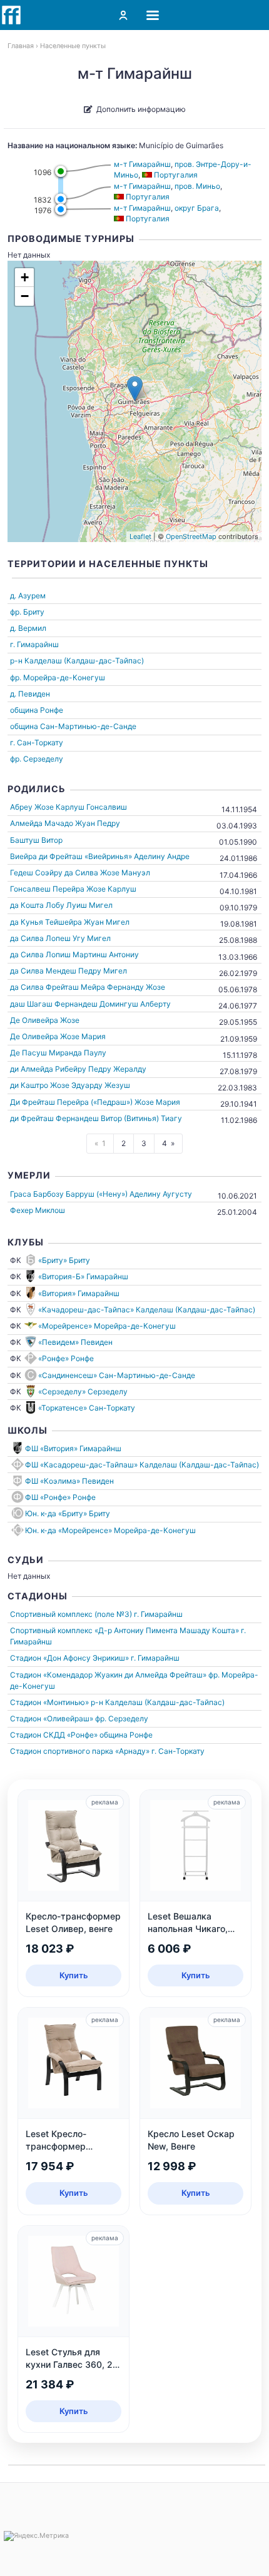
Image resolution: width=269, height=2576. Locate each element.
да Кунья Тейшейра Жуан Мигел (70, 922)
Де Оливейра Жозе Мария (58, 1036)
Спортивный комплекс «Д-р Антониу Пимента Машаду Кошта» (124, 1630)
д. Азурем (28, 596)
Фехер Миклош (38, 1210)
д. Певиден (30, 694)
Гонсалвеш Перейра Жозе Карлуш (73, 889)
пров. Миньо (197, 186)
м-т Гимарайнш (142, 164)
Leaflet (140, 536)
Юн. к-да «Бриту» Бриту (68, 1513)
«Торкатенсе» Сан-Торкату (87, 1408)
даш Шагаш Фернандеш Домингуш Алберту (90, 1004)
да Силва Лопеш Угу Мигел (60, 938)
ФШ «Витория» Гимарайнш (73, 1448)
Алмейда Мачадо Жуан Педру (65, 823)
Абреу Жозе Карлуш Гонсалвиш (69, 807)
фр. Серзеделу (37, 759)
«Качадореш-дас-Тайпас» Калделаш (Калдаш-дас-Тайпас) (147, 1310)
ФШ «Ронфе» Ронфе (60, 1497)
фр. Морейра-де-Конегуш (58, 677)
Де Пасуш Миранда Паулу (58, 1053)
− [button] (25, 296)
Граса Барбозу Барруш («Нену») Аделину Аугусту (101, 1194)
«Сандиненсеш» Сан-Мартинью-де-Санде (117, 1375)
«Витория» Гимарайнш (79, 1293)
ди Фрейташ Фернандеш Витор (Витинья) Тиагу (96, 1118)
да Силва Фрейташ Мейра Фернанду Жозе (88, 987)
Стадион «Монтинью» (49, 1702)
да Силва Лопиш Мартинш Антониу (74, 954)
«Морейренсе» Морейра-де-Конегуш (107, 1326)
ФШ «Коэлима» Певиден (69, 1481)
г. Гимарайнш (34, 644)
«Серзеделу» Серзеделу (83, 1391)
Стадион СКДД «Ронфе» (54, 1735)
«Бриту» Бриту (64, 1260)
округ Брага (197, 208)
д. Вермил (28, 628)
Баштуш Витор (36, 840)
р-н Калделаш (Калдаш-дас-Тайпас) (77, 661)
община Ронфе (37, 710)
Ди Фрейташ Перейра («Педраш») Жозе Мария (95, 1102)
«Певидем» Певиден (75, 1342)
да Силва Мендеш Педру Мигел (69, 971)
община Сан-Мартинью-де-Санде (73, 726)
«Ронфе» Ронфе (66, 1358)
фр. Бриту (27, 612)
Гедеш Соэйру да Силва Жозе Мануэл (80, 873)
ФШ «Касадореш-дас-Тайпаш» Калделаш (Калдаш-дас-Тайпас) (142, 1465)
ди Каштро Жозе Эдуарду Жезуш (70, 1085)
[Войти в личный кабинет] (123, 15)
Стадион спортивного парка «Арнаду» (80, 1751)
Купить (74, 1975)
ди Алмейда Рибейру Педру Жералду (78, 1069)
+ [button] (25, 277)
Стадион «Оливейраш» (52, 1718)
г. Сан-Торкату (37, 742)
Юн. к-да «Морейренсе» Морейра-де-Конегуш (110, 1530)
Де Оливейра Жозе (45, 1020)
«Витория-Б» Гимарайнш (83, 1276)
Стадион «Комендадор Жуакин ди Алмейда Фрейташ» (108, 1675)
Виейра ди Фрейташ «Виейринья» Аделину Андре (100, 856)
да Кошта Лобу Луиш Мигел (61, 905)
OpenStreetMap (191, 536)
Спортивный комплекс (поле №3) (71, 1614)
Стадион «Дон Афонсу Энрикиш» (69, 1658)
